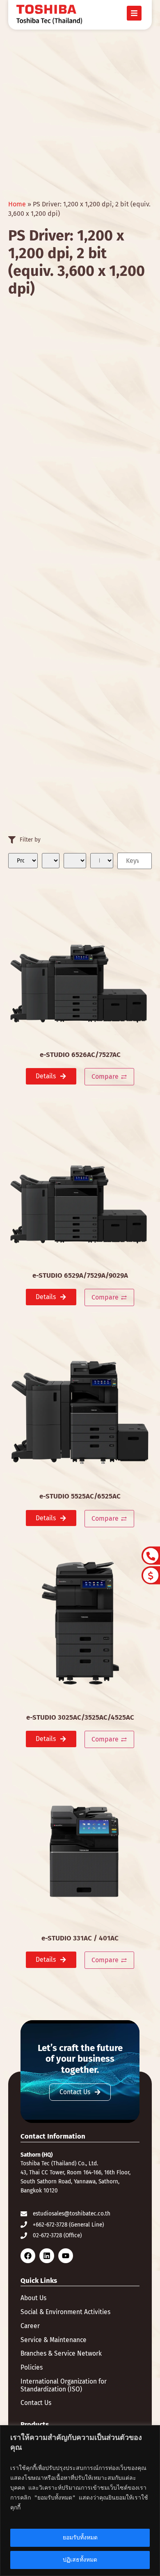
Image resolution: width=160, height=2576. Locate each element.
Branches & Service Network (61, 2354)
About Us (33, 2298)
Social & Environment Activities (65, 2312)
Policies (32, 2368)
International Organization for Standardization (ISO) (64, 2385)
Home (17, 204)
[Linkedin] (47, 2256)
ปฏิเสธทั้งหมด (80, 2560)
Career (30, 2326)
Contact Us (36, 2403)
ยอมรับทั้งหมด (80, 2538)
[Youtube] (66, 2256)
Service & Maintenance (54, 2340)
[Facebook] (28, 2256)
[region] (80, 2501)
